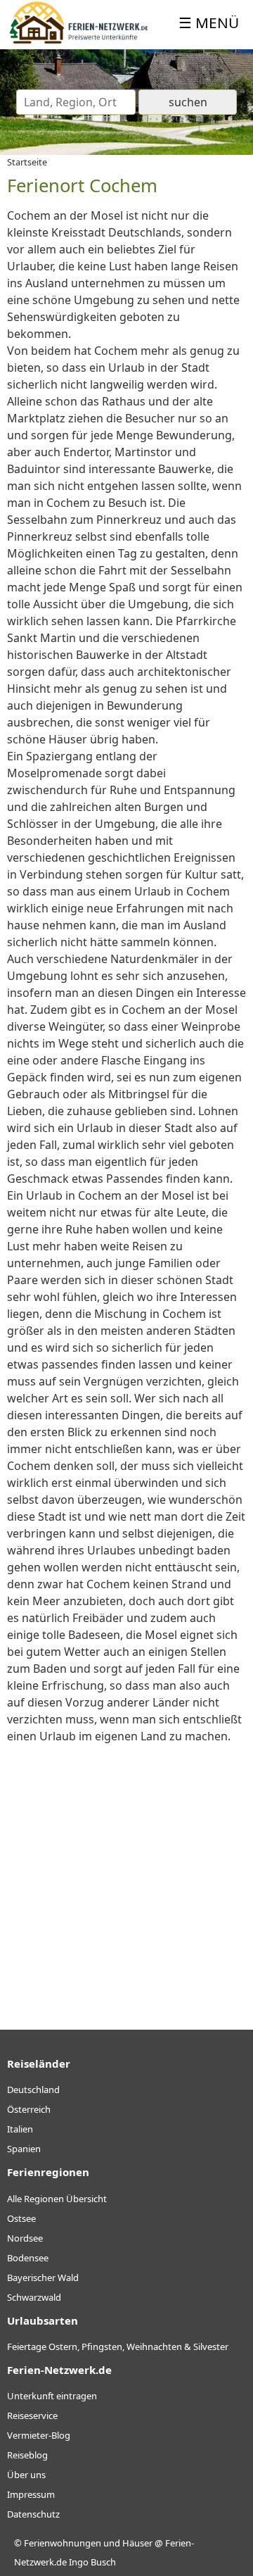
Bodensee (28, 2258)
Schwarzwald (34, 2297)
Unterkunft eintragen (52, 2396)
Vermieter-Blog (39, 2435)
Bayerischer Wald (43, 2277)
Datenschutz (33, 2514)
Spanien (24, 2149)
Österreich (29, 2109)
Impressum (31, 2494)
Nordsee (25, 2238)
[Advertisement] (126, 1875)
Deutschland (33, 2090)
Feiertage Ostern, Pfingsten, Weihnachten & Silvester (118, 2346)
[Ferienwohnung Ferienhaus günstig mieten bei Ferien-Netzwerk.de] (79, 41)
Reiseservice (32, 2415)
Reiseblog (27, 2455)
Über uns (26, 2475)
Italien (20, 2129)
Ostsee (21, 2218)
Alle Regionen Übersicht (57, 2199)
